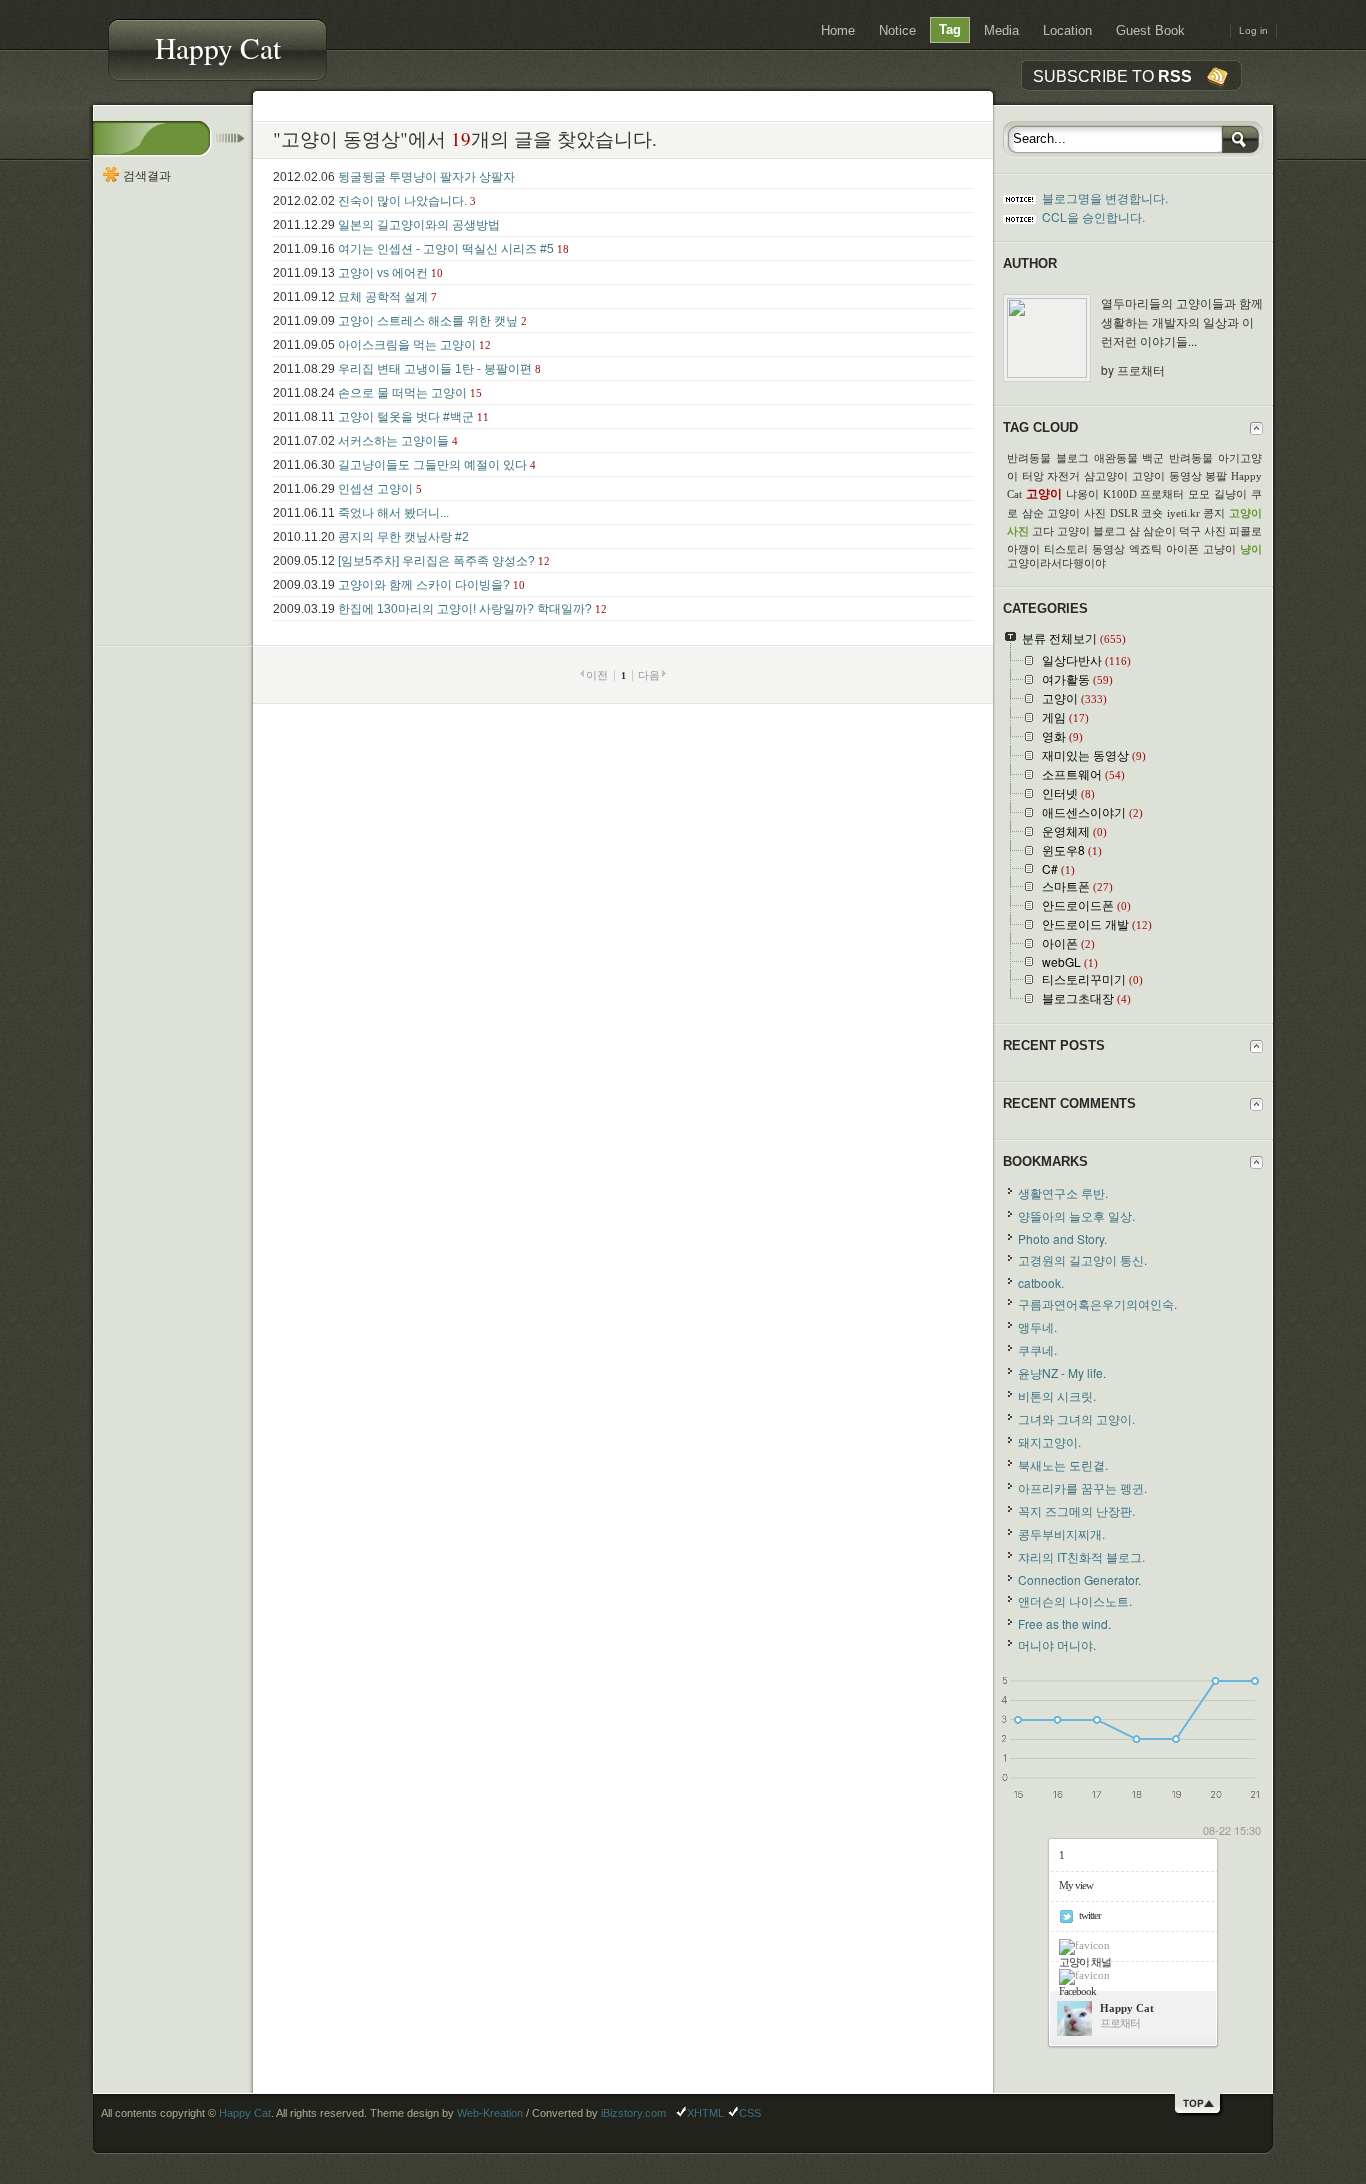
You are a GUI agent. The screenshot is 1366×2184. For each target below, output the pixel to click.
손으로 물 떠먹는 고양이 (402, 393)
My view (1076, 1885)
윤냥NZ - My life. (1062, 1372)
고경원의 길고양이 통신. (1082, 1259)
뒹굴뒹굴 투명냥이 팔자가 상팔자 (426, 177)
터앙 (1033, 476)
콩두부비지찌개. (1061, 1533)
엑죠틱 (1145, 549)
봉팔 (1216, 476)
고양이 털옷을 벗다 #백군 (406, 417)
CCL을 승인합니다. (1093, 216)
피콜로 (1245, 531)
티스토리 (1066, 549)
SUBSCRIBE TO (1112, 76)
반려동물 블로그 (1048, 458)
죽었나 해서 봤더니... (393, 513)
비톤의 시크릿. (1057, 1395)
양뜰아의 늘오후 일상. (1076, 1215)
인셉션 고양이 (375, 489)
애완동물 (1116, 458)
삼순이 (1159, 531)
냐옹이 (1082, 494)
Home (838, 31)
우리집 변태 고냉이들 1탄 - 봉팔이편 (435, 369)
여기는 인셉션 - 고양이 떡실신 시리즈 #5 (446, 249)
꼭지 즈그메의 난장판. (1076, 1510)
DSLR (1124, 513)
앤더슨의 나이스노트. (1075, 1600)
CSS (750, 2113)
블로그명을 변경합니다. (1105, 197)
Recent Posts (1054, 1045)
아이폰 (1182, 549)
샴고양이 (1106, 476)
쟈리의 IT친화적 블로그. (1081, 1556)
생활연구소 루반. (1063, 1192)
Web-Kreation (490, 2113)
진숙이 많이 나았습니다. (402, 201)
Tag (950, 30)
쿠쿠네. (1037, 1349)
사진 (1215, 531)
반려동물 (1191, 458)
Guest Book (1150, 31)
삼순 (1033, 513)
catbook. (1041, 1282)
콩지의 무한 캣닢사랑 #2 (403, 537)
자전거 (1063, 476)
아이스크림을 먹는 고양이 (407, 345)
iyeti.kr (1183, 513)
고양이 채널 (1085, 1962)
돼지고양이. (1049, 1441)
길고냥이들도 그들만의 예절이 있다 (432, 465)
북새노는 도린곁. (1063, 1464)
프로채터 (1162, 494)
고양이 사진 (1076, 513)
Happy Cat (218, 47)
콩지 (1214, 513)
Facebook (1077, 1991)
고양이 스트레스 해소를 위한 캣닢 (428, 321)
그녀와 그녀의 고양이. (1076, 1418)
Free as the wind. (1064, 1623)
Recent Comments (1069, 1103)
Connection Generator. (1079, 1579)
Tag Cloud (1040, 427)
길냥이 (1230, 494)
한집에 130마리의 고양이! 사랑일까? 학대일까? (465, 609)
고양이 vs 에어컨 (383, 273)
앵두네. (1037, 1326)
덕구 (1190, 531)
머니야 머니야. (1057, 1644)
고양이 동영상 (1167, 476)
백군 (1153, 458)
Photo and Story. (1062, 1238)
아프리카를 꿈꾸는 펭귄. (1082, 1487)
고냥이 (1219, 549)
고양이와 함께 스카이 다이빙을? (424, 585)
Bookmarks (1045, 1161)
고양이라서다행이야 (1056, 563)
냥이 (1251, 549)
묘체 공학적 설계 (383, 297)
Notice (897, 31)
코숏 (1152, 513)
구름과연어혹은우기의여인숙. (1097, 1303)
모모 (1199, 494)
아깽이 (1023, 549)
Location (1067, 31)
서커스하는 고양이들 (393, 441)
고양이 (1044, 494)
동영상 (1108, 549)
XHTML (705, 2113)
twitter (1090, 1915)
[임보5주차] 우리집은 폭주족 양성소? (436, 561)
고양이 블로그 (1091, 531)
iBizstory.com (633, 2113)
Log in (1253, 30)
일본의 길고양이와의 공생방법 (419, 225)
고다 (1043, 531)
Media (1001, 31)
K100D (1120, 494)
